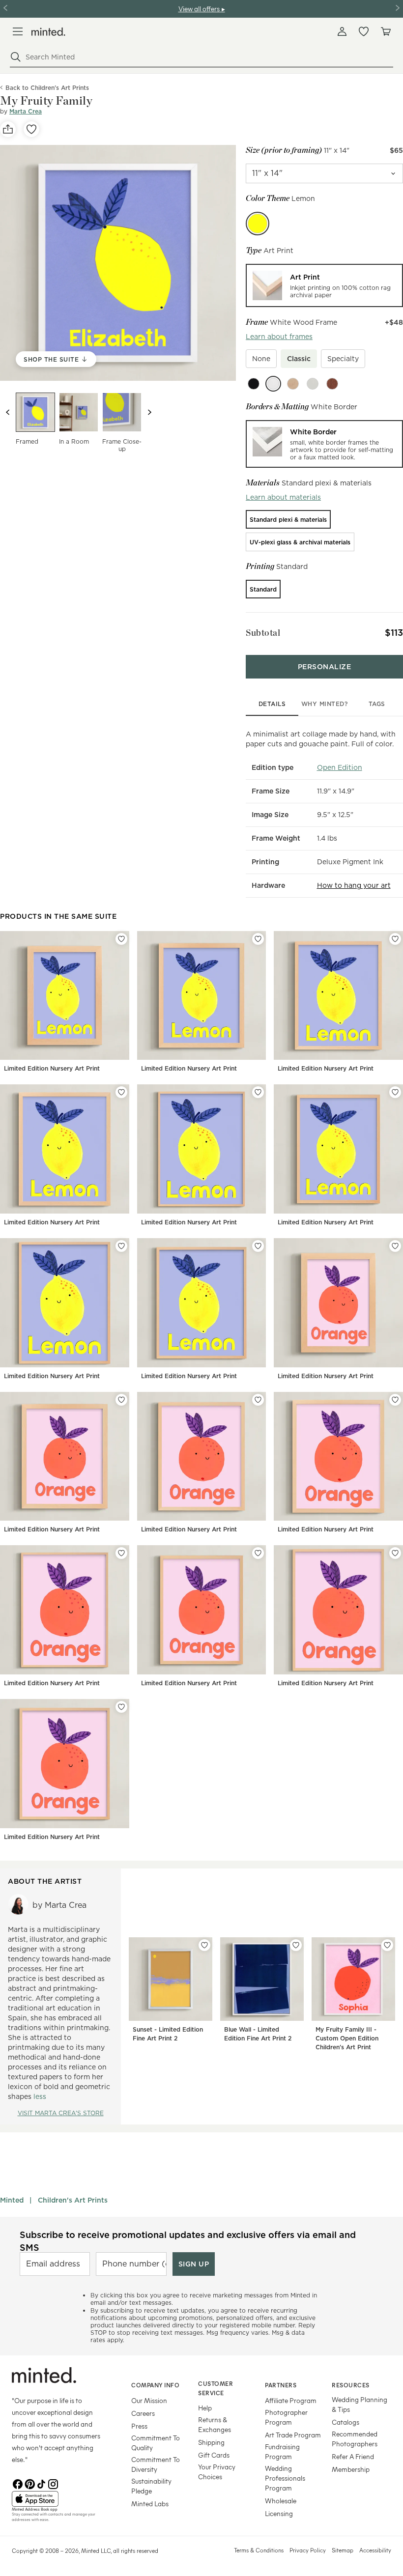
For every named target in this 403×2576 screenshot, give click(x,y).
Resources (351, 2385)
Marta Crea (26, 111)
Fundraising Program (282, 2451)
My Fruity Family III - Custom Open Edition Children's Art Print (347, 2038)
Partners (281, 2385)
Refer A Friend (353, 2456)
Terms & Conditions (259, 2550)
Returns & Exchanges (215, 2424)
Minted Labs (150, 2504)
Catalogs (345, 2422)
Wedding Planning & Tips (360, 2404)
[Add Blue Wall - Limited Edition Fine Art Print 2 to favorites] (296, 1945)
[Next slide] (149, 412)
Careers (143, 2413)
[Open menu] (18, 31)
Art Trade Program (293, 2435)
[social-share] (8, 129)
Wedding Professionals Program (285, 2478)
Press (139, 2426)
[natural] (293, 384)
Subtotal (263, 633)
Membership (351, 2469)
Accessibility (375, 2550)
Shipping (211, 2442)
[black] (254, 384)
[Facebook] (18, 2483)
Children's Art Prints (73, 2200)
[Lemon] (258, 224)
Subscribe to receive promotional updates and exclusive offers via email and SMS (188, 2241)
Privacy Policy (308, 2550)
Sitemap (343, 2550)
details (272, 704)
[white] (273, 384)
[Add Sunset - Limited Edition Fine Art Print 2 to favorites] (204, 1945)
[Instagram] (53, 2483)
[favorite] (31, 129)
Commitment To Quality (156, 2443)
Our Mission (149, 2400)
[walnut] (332, 384)
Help (205, 2408)
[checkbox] (261, 359)
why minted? (325, 704)
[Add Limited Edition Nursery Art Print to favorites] (121, 939)
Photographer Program (286, 2417)
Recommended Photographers (355, 2439)
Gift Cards (214, 2455)
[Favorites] (364, 31)
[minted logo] (48, 32)
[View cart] (385, 31)
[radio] (324, 285)
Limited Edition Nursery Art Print (52, 1068)
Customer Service (216, 2388)
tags (377, 704)
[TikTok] (41, 2483)
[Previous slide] (8, 412)
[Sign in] (342, 31)
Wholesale (281, 2501)
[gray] (313, 384)
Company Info (155, 2385)
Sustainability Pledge (151, 2486)
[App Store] (59, 2499)
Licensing (279, 2513)
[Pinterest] (29, 2483)
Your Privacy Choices (217, 2472)
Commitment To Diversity (156, 2464)
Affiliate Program (291, 2400)
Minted (12, 2200)
